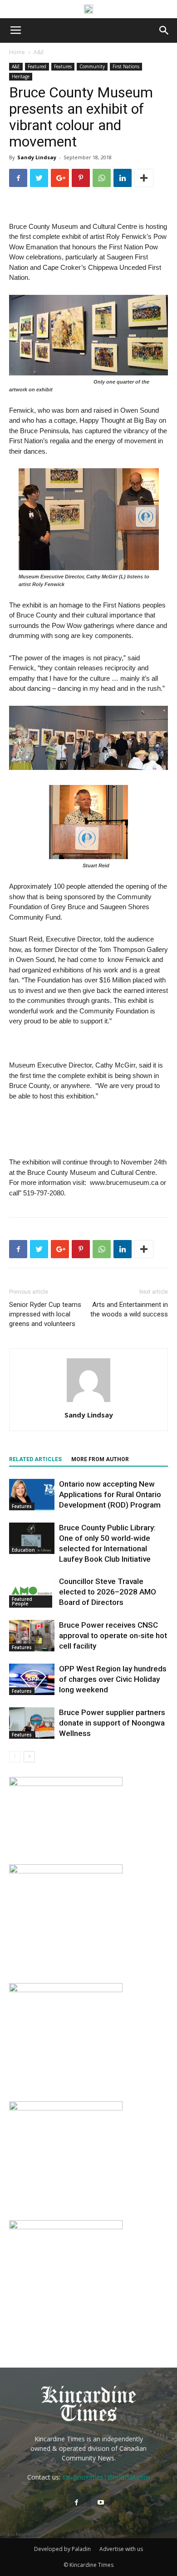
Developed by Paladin (62, 2549)
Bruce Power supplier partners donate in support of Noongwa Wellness (112, 1723)
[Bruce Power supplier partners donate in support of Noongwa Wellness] (32, 1723)
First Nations (126, 66)
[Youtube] (101, 2503)
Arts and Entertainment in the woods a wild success (129, 1309)
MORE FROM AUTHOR (100, 1459)
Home (17, 52)
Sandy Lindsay (37, 157)
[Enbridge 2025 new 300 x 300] (66, 1871)
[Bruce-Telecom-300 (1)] (66, 1990)
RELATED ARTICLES (35, 1459)
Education (23, 1550)
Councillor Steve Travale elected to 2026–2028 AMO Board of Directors (108, 1592)
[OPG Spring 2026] (66, 2108)
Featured (37, 66)
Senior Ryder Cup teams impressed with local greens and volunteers (45, 1314)
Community (92, 66)
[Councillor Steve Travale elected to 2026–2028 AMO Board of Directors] (32, 1592)
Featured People (22, 1601)
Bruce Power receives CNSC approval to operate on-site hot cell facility (113, 1635)
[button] (164, 30)
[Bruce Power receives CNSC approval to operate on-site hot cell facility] (32, 1636)
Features (63, 66)
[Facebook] (76, 2503)
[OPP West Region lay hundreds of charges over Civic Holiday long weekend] (32, 1679)
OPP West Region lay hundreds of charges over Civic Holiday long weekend (113, 1679)
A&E (39, 52)
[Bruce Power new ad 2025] (88, 9)
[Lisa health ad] (66, 2227)
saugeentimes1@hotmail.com (106, 2477)
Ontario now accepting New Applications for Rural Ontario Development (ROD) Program (110, 1494)
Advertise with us (121, 2549)
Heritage (21, 76)
